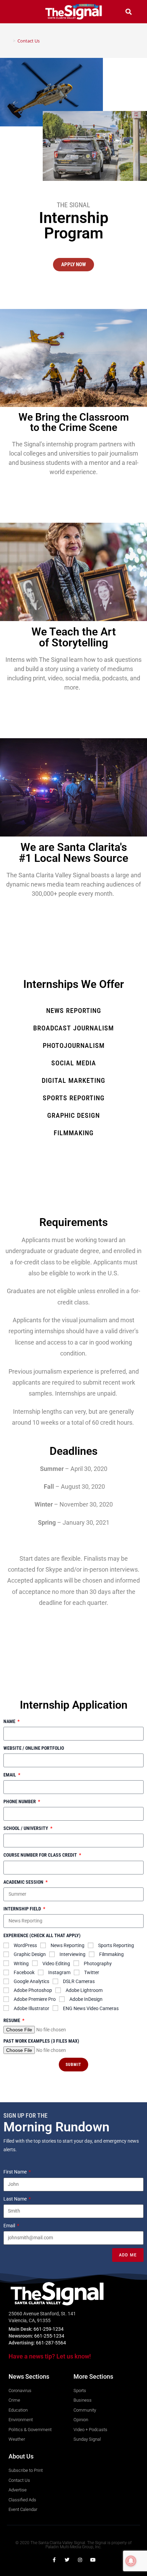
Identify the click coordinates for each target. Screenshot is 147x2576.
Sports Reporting (116, 1945)
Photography (98, 1964)
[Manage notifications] (131, 2561)
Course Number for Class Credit (41, 1855)
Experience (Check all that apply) (42, 1935)
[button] (18, 11)
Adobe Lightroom (84, 1990)
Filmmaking (111, 1954)
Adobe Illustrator (31, 2008)
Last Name (16, 2199)
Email (10, 1775)
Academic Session (24, 1882)
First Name (16, 2172)
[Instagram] (80, 2560)
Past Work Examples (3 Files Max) (41, 2041)
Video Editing (56, 1964)
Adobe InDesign (86, 1999)
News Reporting (68, 1945)
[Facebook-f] (54, 2560)
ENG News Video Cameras (91, 2008)
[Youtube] (93, 2560)
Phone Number (20, 1801)
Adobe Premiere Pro (35, 1999)
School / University (26, 1828)
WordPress (25, 1945)
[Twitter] (67, 2560)
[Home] (9, 41)
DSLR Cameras (79, 1981)
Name (10, 1721)
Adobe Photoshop (33, 1990)
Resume (12, 2020)
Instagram (59, 1972)
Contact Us (29, 41)
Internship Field (23, 1909)
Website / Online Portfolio (34, 1748)
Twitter (92, 1972)
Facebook (24, 1972)
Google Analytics (31, 1981)
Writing (21, 1964)
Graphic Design (30, 1954)
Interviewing (72, 1954)
